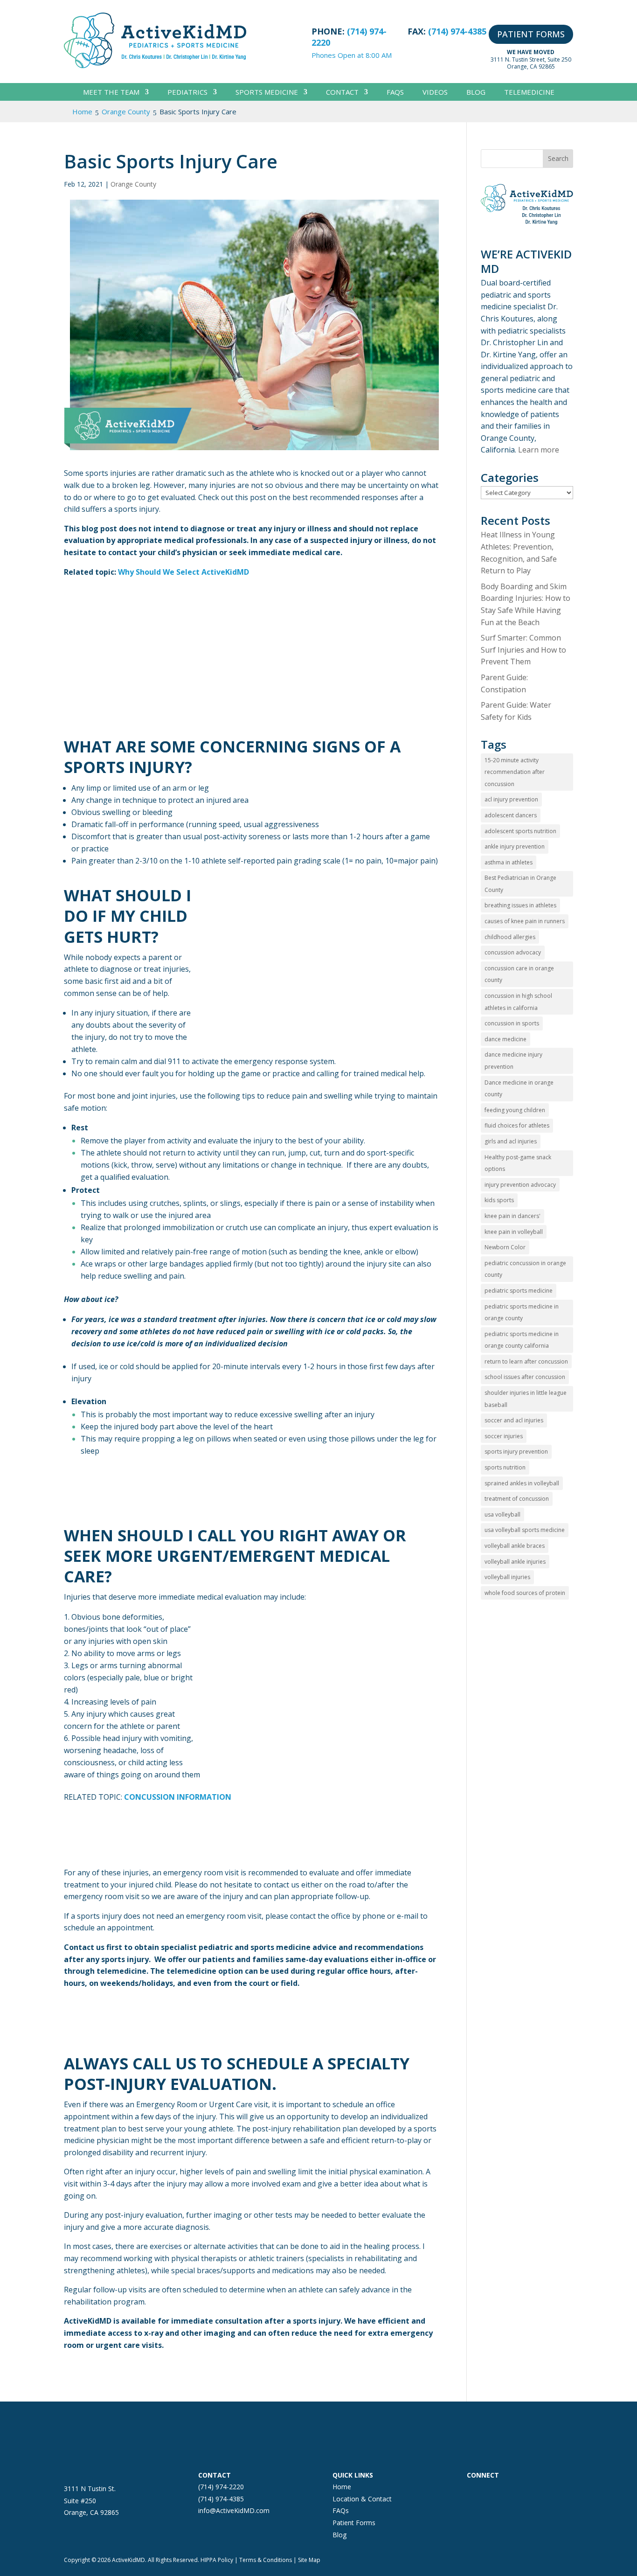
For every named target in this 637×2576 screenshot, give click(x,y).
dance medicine (505, 1039)
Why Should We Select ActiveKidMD (183, 572)
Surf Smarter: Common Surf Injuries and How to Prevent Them (523, 650)
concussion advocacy (513, 952)
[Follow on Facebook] (474, 2492)
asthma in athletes (509, 862)
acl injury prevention (511, 799)
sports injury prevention (516, 1452)
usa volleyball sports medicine (525, 1530)
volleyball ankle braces (515, 1546)
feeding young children (515, 1110)
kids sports (499, 1200)
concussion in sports (512, 1023)
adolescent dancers (511, 815)
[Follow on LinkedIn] (530, 2492)
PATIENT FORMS (531, 34)
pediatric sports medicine (519, 1291)
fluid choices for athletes (517, 1125)
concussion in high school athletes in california (518, 1002)
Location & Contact (362, 2499)
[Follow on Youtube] (549, 2492)
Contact (342, 93)
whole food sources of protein (525, 1593)
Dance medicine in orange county (519, 1089)
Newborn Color (505, 1247)
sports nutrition (505, 1467)
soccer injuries (504, 1436)
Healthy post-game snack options (518, 1163)
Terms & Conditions (266, 2560)
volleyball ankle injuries (515, 1562)
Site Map (309, 2560)
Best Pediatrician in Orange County (520, 884)
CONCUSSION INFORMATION (178, 1797)
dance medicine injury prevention (513, 1061)
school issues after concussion (525, 1377)
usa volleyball (502, 1514)
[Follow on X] (512, 2492)
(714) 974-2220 (221, 2487)
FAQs (395, 93)
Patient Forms (354, 2523)
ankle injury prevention (515, 846)
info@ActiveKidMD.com (234, 2510)
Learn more (539, 450)
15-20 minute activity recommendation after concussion (515, 772)
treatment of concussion (517, 1499)
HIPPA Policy (217, 2560)
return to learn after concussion (526, 1361)
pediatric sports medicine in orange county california (522, 1340)
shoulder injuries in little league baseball (526, 1399)
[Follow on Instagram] (493, 2492)
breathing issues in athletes (520, 905)
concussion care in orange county (519, 974)
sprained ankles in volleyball (522, 1483)
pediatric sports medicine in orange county (522, 1312)
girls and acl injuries (511, 1141)
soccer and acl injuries (514, 1420)
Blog (476, 93)
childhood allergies (510, 937)
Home (342, 2487)
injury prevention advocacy (520, 1185)
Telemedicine (529, 93)
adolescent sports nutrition (520, 831)
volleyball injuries (507, 1577)
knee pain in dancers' (512, 1216)
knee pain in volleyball (514, 1232)
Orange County (133, 184)
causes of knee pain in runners (525, 921)
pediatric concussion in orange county (525, 1269)
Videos (435, 93)
